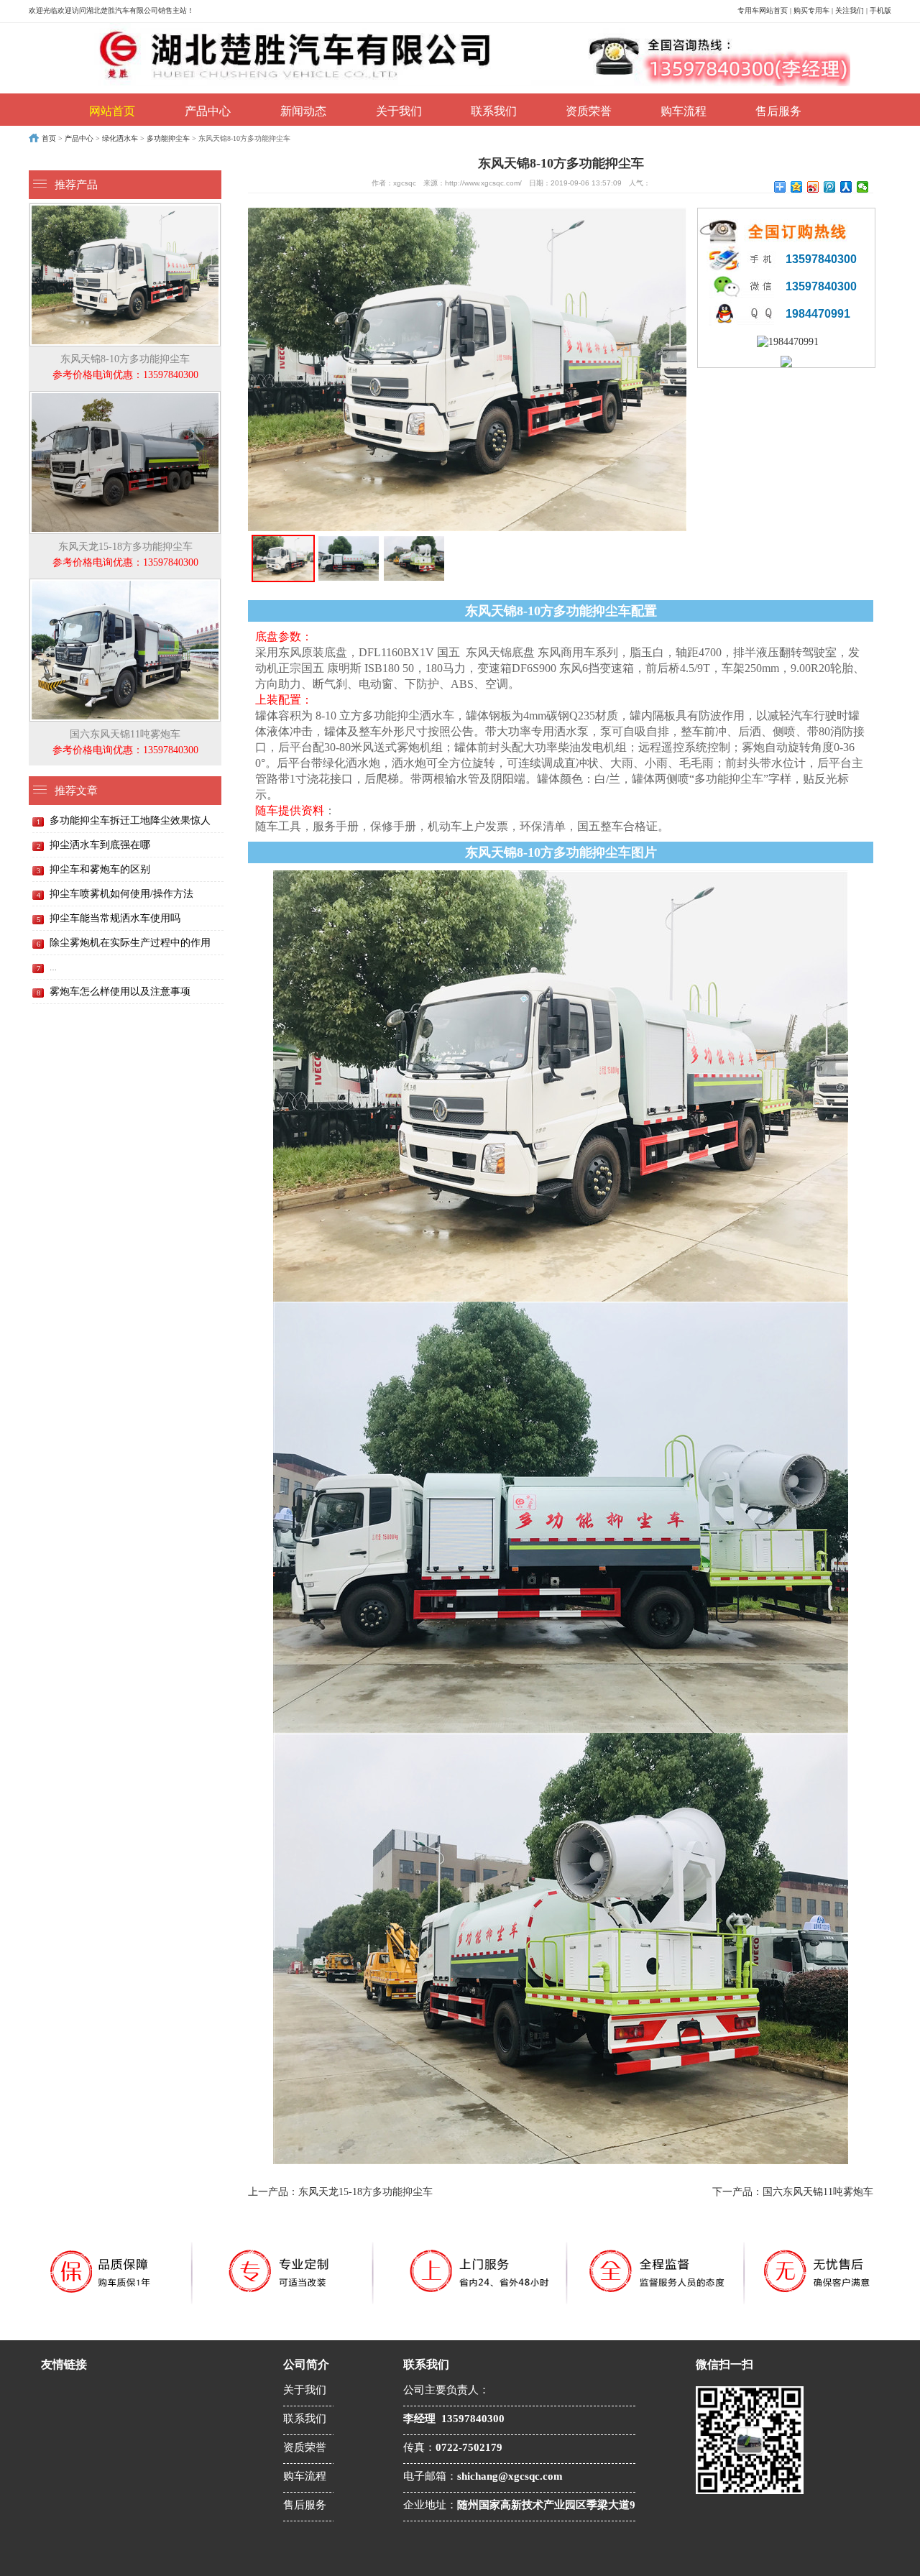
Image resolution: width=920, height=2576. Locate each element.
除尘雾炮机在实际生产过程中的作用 (130, 943)
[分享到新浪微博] (813, 187)
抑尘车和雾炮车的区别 (100, 869)
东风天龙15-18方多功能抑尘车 (125, 555)
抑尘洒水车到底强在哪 (100, 845)
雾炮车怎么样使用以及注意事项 (120, 992)
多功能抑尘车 (168, 138)
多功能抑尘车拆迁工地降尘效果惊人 (130, 820)
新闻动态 (303, 111)
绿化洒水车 (120, 138)
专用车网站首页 (763, 10)
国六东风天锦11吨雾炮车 (125, 742)
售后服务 (778, 111)
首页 (49, 138)
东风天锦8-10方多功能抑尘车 (125, 367)
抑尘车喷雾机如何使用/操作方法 (121, 894)
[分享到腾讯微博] (830, 187)
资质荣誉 (589, 111)
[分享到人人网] (846, 187)
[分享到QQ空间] (797, 187)
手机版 (880, 10)
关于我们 (399, 111)
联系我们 (494, 111)
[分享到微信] (863, 187)
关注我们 (850, 10)
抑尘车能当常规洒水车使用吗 (115, 918)
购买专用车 (811, 10)
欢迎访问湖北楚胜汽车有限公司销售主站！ (126, 10)
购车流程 (684, 111)
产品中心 (208, 111)
